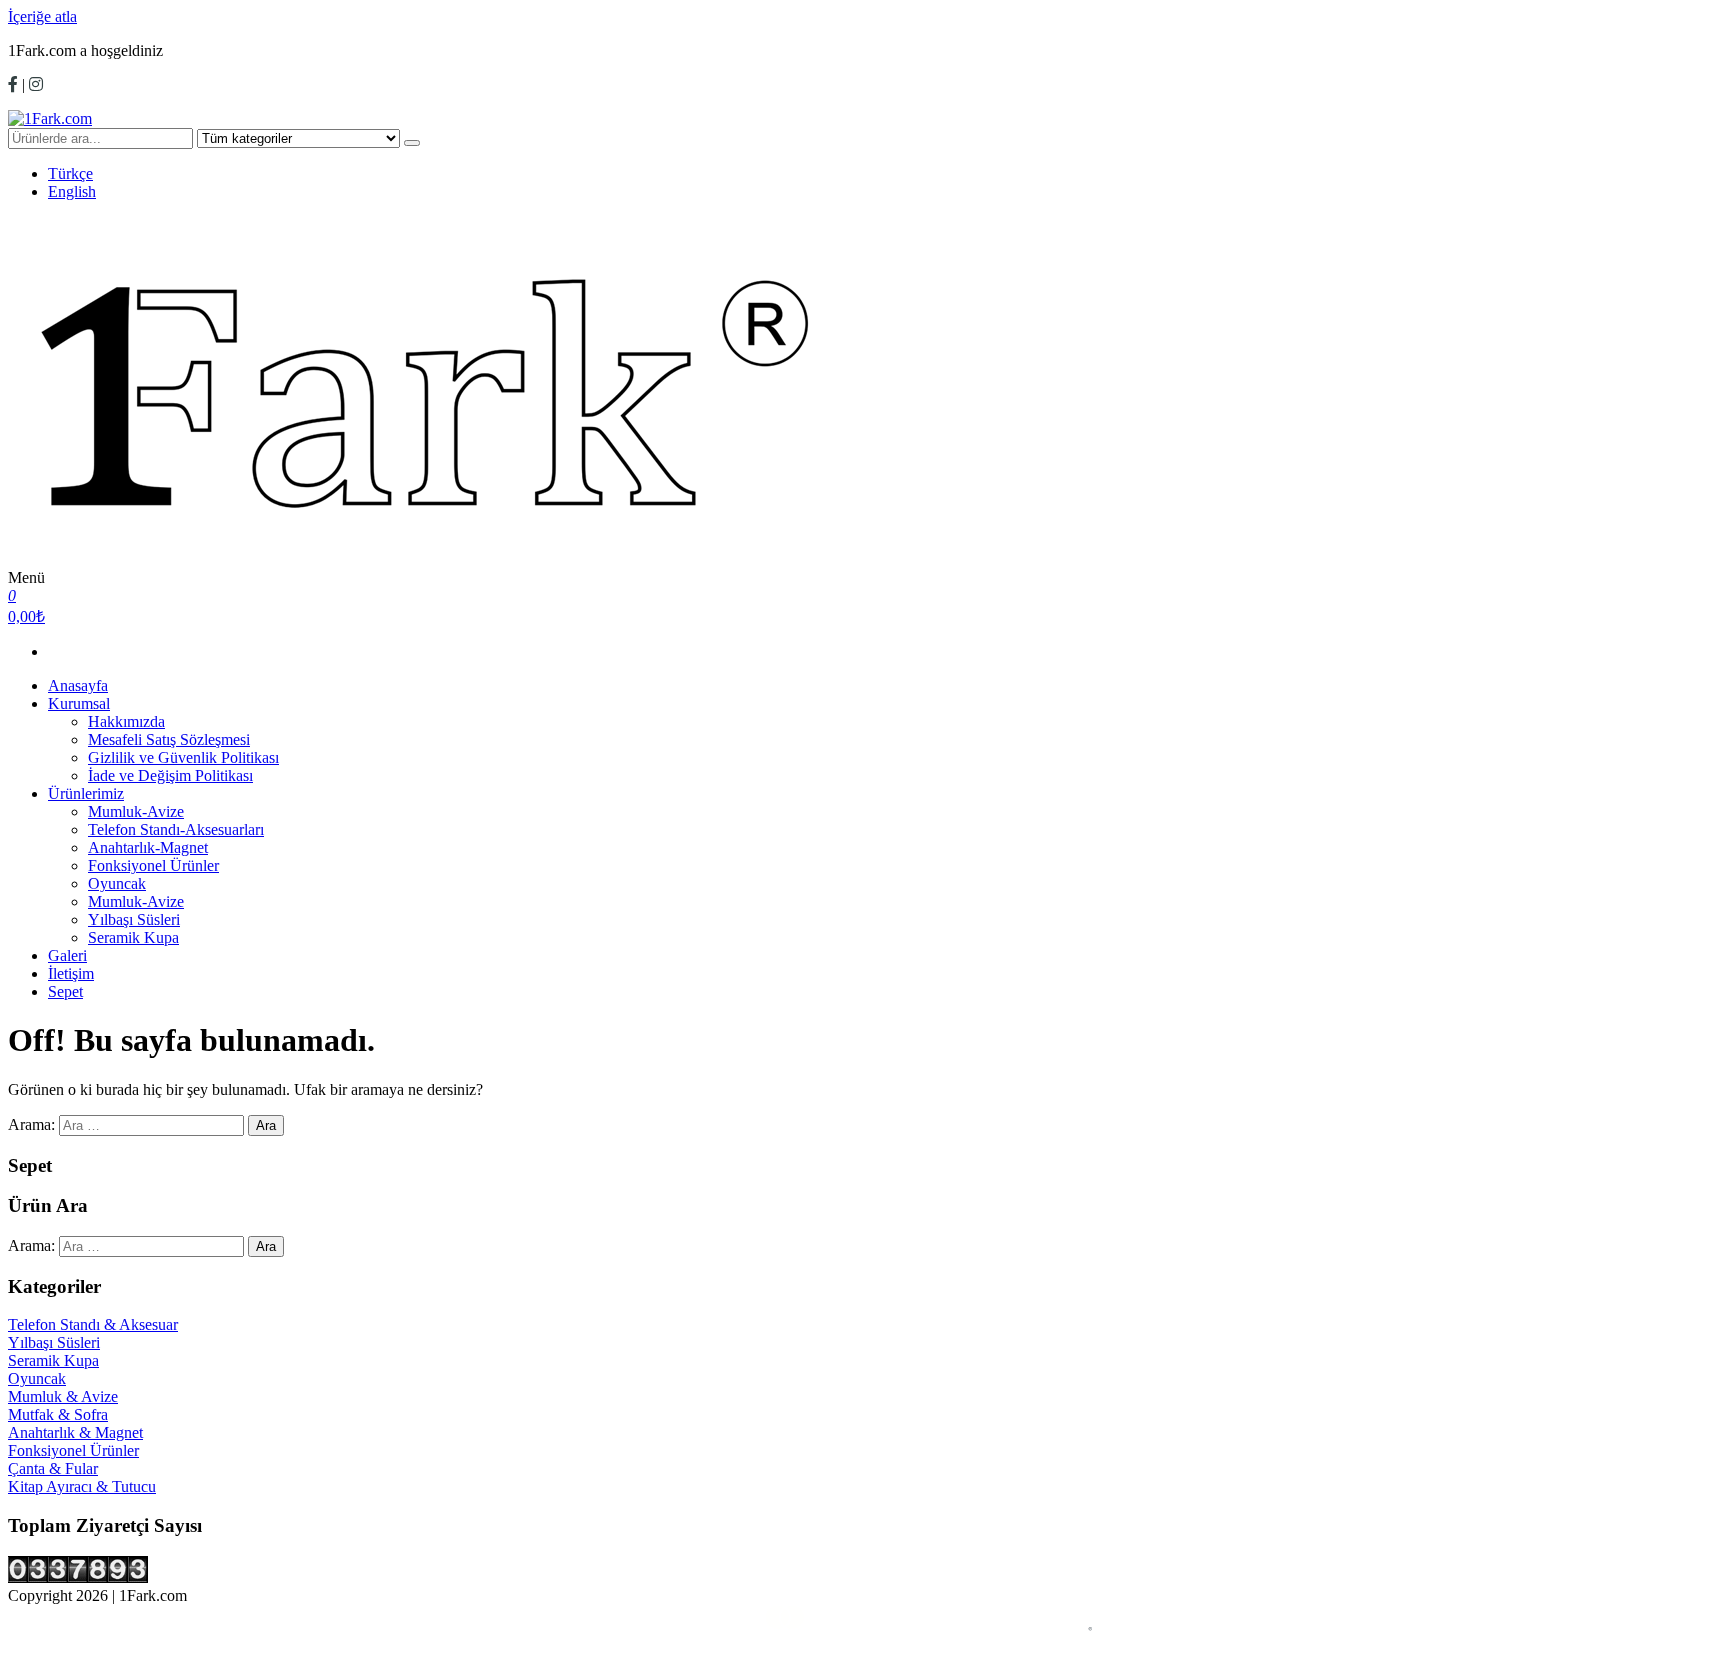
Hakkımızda (126, 721)
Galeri (67, 955)
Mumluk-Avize (136, 811)
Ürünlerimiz (86, 793)
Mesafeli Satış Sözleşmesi (169, 739)
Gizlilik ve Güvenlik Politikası (183, 757)
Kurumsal (79, 703)
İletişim (71, 973)
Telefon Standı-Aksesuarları (176, 829)
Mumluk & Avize (63, 1396)
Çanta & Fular (53, 1468)
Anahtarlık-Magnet (148, 847)
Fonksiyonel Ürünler (153, 865)
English (72, 191)
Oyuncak (117, 883)
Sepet (65, 991)
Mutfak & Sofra (58, 1414)
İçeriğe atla (42, 16)
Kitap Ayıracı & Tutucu (82, 1486)
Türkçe (70, 173)
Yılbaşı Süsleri (134, 919)
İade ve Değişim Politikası (170, 775)
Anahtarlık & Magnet (75, 1432)
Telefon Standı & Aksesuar (93, 1324)
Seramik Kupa (133, 937)
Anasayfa (78, 685)
